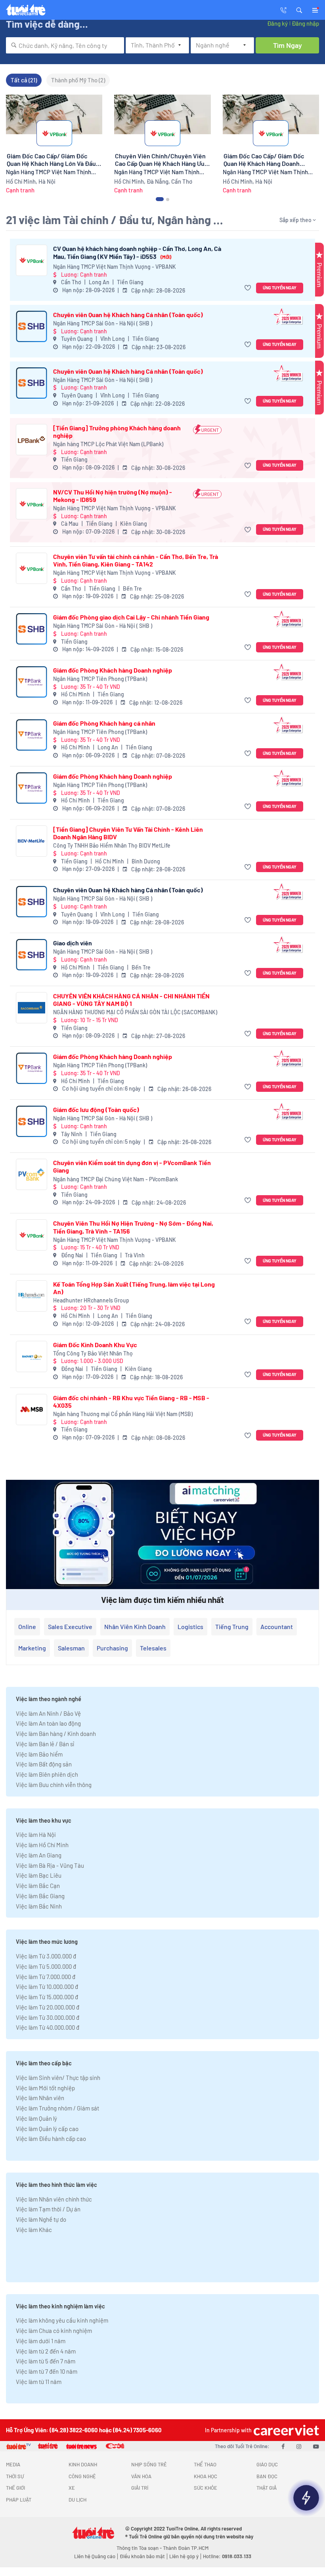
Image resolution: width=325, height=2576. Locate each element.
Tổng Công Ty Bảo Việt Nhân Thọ (93, 1353)
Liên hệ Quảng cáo (95, 2556)
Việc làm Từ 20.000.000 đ (48, 2007)
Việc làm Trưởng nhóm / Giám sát (57, 2108)
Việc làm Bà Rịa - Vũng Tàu (50, 1865)
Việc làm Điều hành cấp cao (51, 2139)
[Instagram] (299, 2446)
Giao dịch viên (73, 943)
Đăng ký (277, 23)
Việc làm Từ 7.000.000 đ (46, 1977)
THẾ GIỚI (15, 2488)
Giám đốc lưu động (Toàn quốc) (96, 1109)
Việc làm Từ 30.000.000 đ (48, 2017)
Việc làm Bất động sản (44, 1764)
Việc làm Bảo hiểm (39, 1754)
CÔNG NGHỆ (82, 2476)
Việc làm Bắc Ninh (39, 1906)
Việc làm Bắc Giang (40, 1896)
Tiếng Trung (232, 1626)
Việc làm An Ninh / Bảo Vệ (48, 1713)
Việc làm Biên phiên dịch (47, 1774)
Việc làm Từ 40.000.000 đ (48, 2027)
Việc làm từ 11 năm (39, 2382)
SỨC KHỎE (206, 2488)
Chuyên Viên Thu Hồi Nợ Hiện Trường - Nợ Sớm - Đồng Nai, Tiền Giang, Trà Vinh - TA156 (133, 1227)
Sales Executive (70, 1626)
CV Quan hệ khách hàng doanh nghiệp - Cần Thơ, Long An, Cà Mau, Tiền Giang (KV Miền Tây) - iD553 (137, 252)
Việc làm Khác (34, 2230)
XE (72, 2488)
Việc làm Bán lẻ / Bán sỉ (45, 1744)
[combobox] (65, 45)
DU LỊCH (77, 2500)
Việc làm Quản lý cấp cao (47, 2129)
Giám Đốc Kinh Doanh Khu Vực (95, 1345)
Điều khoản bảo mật (142, 2556)
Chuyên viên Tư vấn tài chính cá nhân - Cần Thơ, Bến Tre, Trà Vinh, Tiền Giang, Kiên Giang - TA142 (136, 560)
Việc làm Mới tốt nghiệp (45, 2088)
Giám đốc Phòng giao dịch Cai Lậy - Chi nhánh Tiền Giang (131, 617)
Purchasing (112, 1648)
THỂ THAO (205, 2464)
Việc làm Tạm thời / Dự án (48, 2209)
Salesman (71, 1648)
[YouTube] (316, 2446)
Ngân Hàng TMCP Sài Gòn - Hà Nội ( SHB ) (103, 323)
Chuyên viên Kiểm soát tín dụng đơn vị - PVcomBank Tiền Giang (132, 1166)
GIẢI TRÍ (140, 2488)
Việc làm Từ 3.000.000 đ (46, 1956)
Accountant (277, 1626)
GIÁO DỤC (267, 2464)
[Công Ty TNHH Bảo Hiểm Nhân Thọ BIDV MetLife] (32, 841)
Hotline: (227, 2556)
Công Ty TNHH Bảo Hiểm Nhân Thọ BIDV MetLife (112, 845)
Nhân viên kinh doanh (135, 1626)
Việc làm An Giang (39, 1855)
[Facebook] (283, 2446)
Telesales (153, 1648)
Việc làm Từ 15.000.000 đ (47, 1997)
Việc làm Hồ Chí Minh (42, 1845)
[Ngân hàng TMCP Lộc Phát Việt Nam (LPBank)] (32, 440)
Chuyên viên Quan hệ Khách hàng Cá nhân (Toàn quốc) (128, 315)
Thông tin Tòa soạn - (140, 2548)
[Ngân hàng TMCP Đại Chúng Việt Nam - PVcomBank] (32, 1174)
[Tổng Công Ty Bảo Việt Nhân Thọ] (32, 1356)
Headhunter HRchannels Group (91, 1300)
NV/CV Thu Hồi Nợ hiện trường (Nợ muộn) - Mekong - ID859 (113, 496)
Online (27, 1626)
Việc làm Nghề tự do (41, 2219)
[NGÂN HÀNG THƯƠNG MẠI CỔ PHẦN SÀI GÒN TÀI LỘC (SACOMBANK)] (32, 1008)
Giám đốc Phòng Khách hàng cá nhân (104, 723)
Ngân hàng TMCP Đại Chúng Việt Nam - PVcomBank (116, 1179)
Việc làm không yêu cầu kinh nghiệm (62, 2320)
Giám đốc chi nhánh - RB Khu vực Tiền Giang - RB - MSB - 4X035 (131, 1401)
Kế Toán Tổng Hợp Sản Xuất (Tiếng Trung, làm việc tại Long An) (134, 1288)
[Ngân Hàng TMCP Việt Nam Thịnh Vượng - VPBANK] (32, 260)
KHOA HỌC (206, 2476)
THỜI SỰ (15, 2476)
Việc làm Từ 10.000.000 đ (47, 1987)
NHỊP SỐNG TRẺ (149, 2464)
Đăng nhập (305, 23)
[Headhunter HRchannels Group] (32, 1296)
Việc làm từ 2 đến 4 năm (46, 2351)
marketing (32, 1648)
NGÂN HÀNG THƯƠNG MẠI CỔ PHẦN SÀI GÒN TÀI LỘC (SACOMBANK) (135, 1012)
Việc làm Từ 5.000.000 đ (46, 1966)
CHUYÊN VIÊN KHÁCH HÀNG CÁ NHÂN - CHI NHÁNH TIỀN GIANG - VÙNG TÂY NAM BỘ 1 (131, 1000)
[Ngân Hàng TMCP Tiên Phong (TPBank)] (32, 682)
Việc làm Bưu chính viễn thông (54, 1785)
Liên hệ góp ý (184, 2556)
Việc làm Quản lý (36, 2118)
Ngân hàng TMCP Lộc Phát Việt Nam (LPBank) (108, 444)
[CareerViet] (285, 2430)
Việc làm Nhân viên (40, 2098)
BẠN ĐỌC (267, 2476)
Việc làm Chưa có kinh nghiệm (54, 2331)
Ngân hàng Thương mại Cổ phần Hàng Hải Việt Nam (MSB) (123, 1414)
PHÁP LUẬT (19, 2500)
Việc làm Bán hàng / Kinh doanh (56, 1734)
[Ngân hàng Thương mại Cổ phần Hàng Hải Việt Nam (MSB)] (32, 1410)
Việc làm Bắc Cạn (38, 1886)
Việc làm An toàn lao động (48, 1723)
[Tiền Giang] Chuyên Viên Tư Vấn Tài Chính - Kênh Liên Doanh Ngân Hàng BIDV (128, 833)
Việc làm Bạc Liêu (39, 1875)
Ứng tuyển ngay (280, 288)
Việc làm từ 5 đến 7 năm (46, 2361)
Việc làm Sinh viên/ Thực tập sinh (58, 2078)
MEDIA (13, 2464)
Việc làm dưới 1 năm (41, 2341)
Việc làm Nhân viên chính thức (54, 2199)
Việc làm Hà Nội (36, 1835)
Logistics (190, 1626)
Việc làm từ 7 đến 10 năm (47, 2371)
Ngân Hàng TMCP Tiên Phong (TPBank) (100, 679)
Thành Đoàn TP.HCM (186, 2548)
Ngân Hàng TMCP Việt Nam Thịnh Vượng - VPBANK (115, 267)
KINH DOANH (83, 2464)
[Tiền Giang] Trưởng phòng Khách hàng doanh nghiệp (117, 432)
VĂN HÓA (141, 2476)
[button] (299, 10)
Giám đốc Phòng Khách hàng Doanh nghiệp (113, 670)
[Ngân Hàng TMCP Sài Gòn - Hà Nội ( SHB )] (32, 326)
